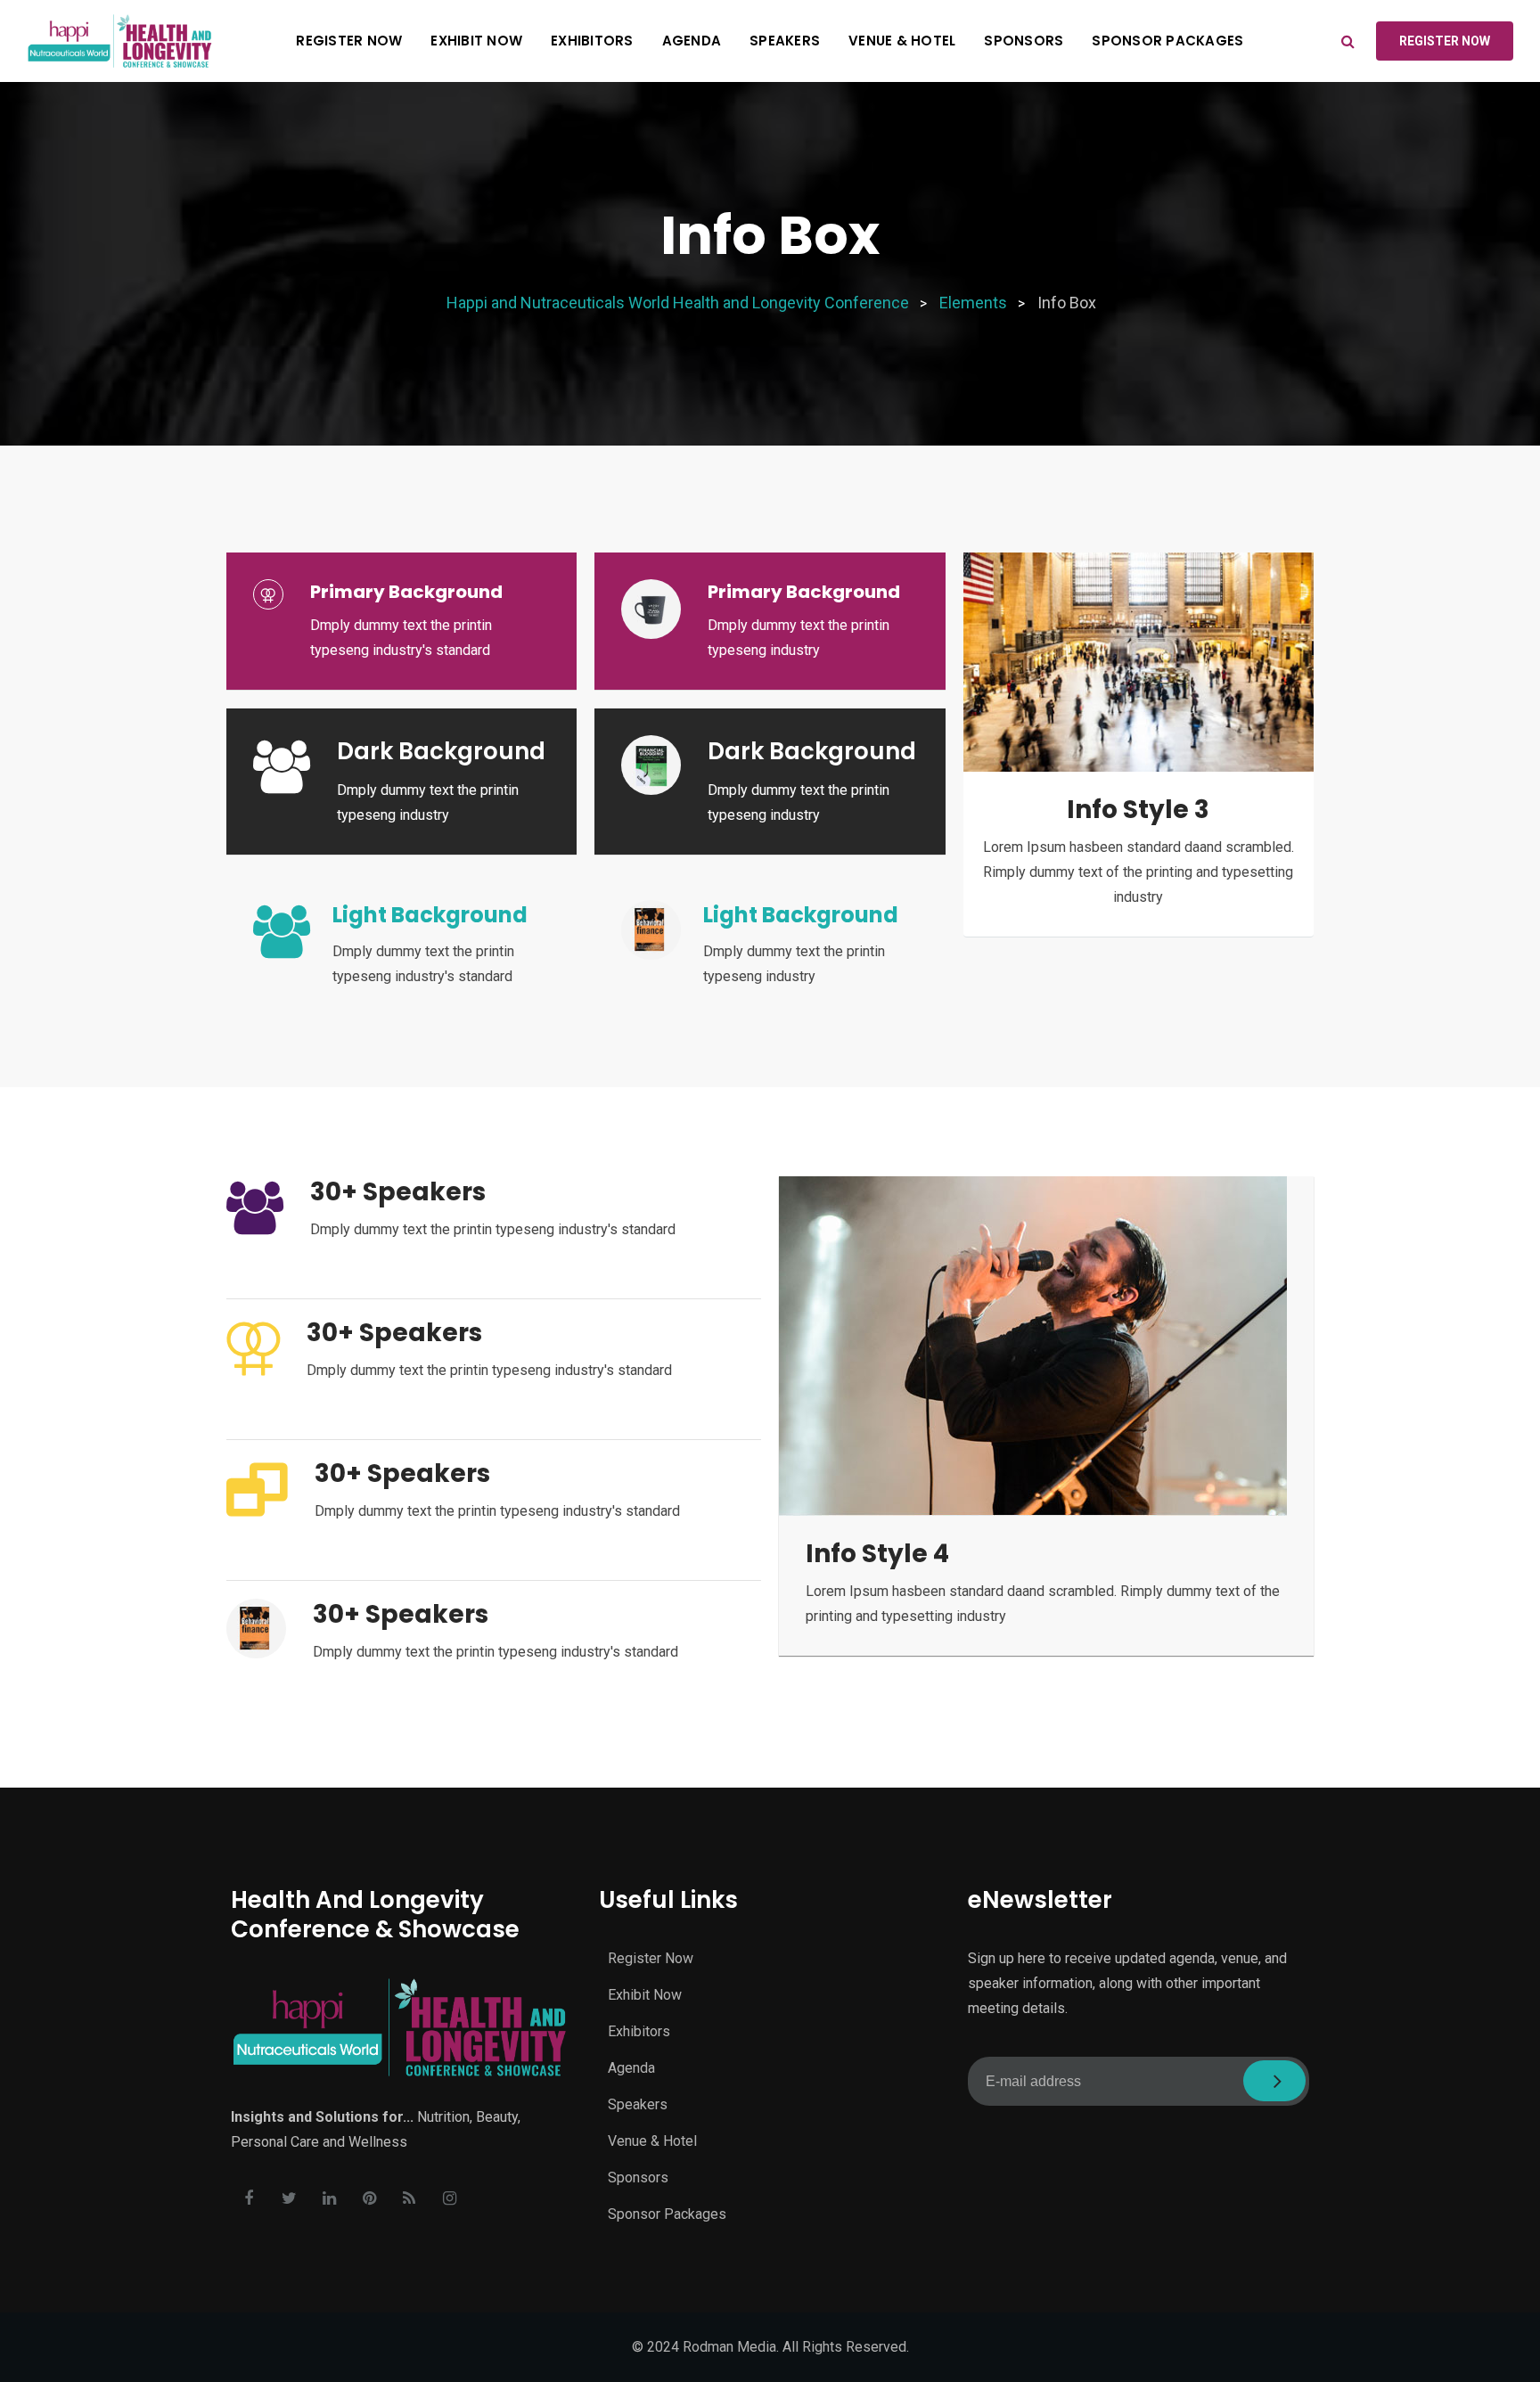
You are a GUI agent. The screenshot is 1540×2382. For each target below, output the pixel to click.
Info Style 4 (877, 1554)
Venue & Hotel (902, 41)
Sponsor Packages (1167, 41)
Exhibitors (592, 41)
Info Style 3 (1138, 810)
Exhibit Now (476, 41)
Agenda (692, 41)
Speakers (785, 41)
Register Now (349, 41)
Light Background (430, 915)
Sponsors (1024, 41)
